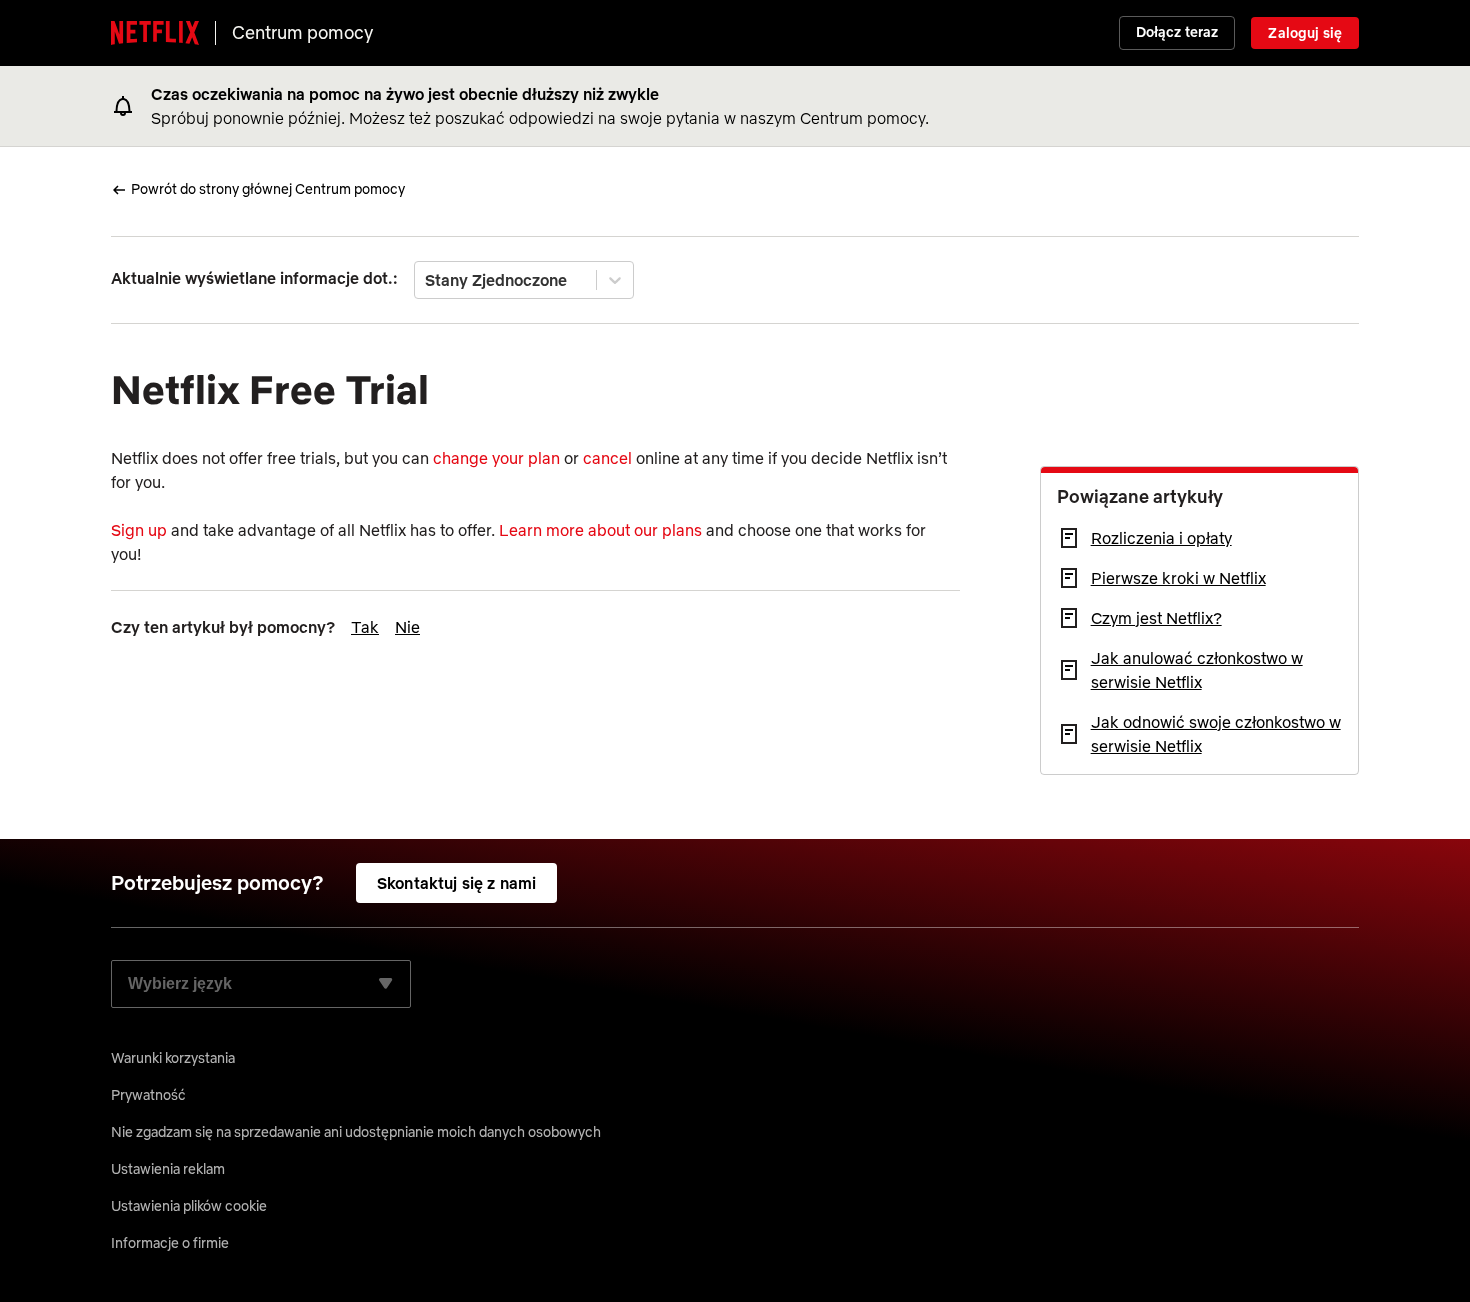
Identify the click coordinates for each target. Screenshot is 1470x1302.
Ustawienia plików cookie (189, 1206)
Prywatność (148, 1095)
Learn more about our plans (600, 530)
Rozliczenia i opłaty (1161, 538)
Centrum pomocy (302, 32)
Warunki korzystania (173, 1058)
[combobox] (427, 280)
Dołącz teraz (1177, 32)
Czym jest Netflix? (1156, 618)
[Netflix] (155, 33)
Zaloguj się (1305, 33)
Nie (407, 627)
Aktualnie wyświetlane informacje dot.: (254, 278)
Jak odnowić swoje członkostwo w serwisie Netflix (1216, 734)
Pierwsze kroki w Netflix (1178, 578)
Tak (365, 627)
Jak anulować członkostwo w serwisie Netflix (1197, 670)
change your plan (496, 458)
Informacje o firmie (170, 1243)
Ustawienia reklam (168, 1169)
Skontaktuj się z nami (456, 883)
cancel (607, 458)
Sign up (139, 530)
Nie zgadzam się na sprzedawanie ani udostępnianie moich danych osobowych (356, 1132)
